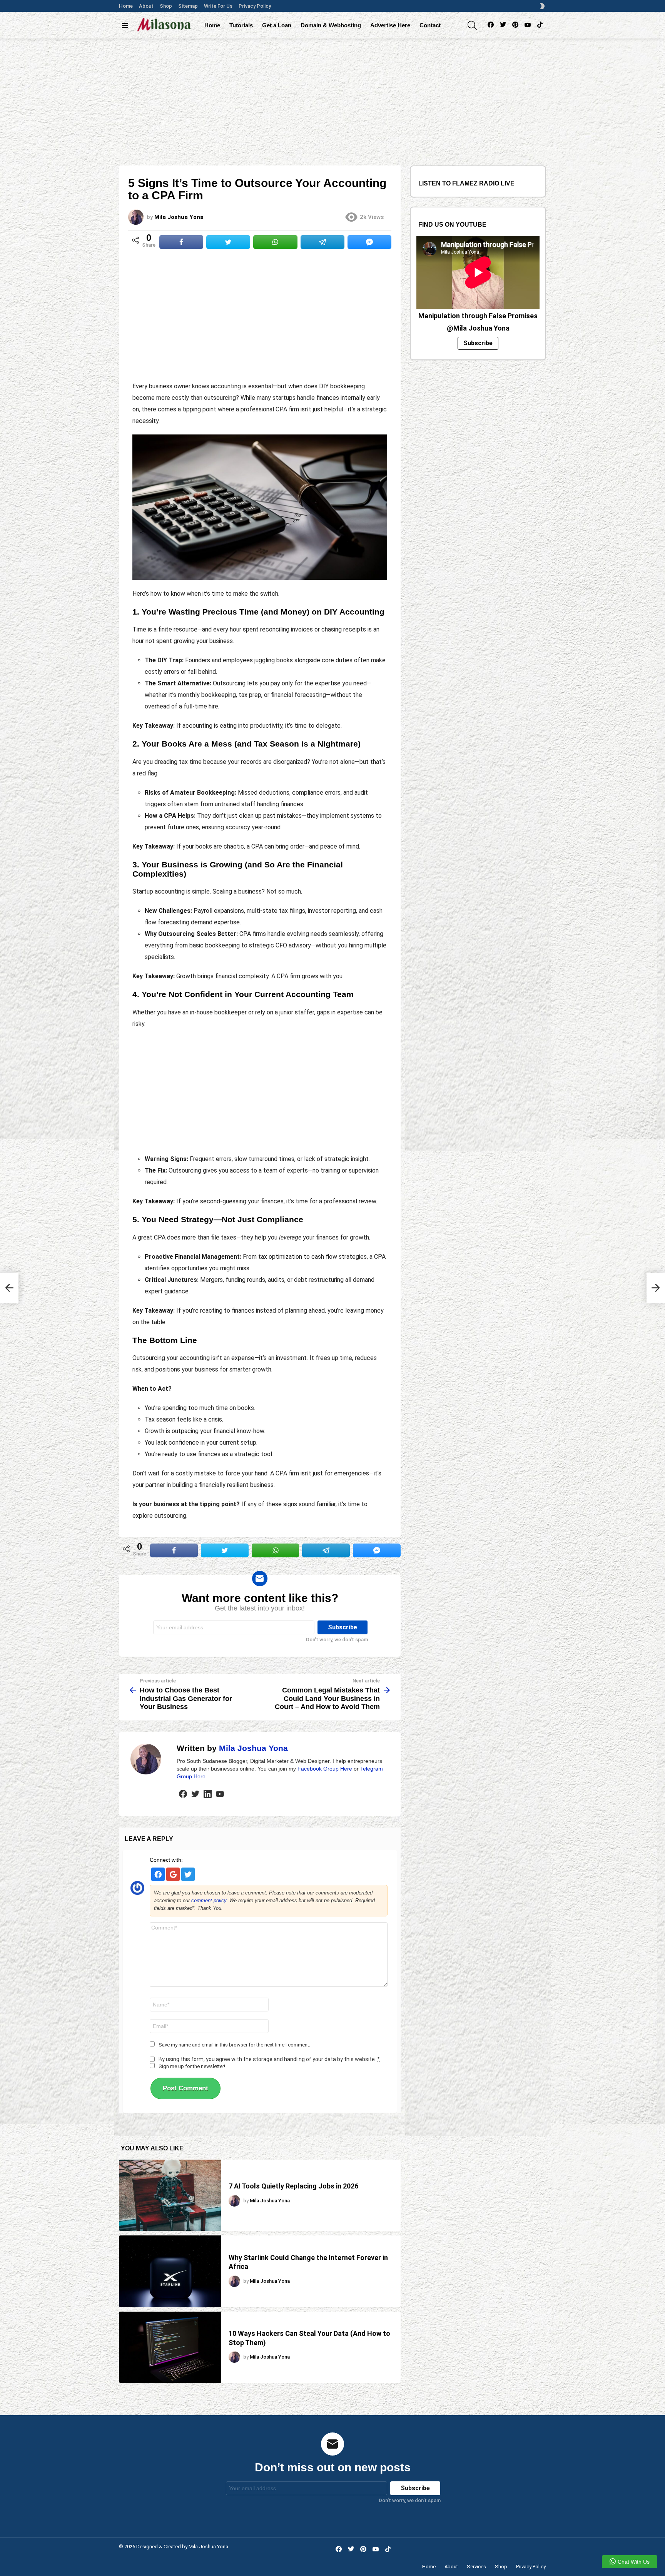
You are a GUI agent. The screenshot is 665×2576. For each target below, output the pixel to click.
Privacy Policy (255, 6)
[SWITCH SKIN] (542, 6)
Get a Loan (277, 25)
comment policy (209, 1900)
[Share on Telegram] (322, 242)
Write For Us (218, 6)
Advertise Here (390, 25)
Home (126, 6)
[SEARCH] (472, 25)
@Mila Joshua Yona (478, 328)
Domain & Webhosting (331, 25)
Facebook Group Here (325, 1769)
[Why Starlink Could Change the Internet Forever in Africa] (170, 2271)
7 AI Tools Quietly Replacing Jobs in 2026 (293, 2186)
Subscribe (478, 343)
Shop (166, 6)
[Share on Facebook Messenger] (369, 242)
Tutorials (241, 25)
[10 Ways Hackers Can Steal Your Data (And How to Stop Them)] (170, 2347)
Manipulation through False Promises (478, 316)
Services (476, 2567)
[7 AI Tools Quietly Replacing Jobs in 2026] (170, 2195)
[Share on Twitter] (228, 242)
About (146, 6)
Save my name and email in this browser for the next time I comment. (234, 2045)
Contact (430, 25)
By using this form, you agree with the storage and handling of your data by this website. (269, 2059)
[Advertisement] (332, 96)
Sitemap (188, 6)
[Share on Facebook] (181, 242)
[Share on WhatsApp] (275, 242)
